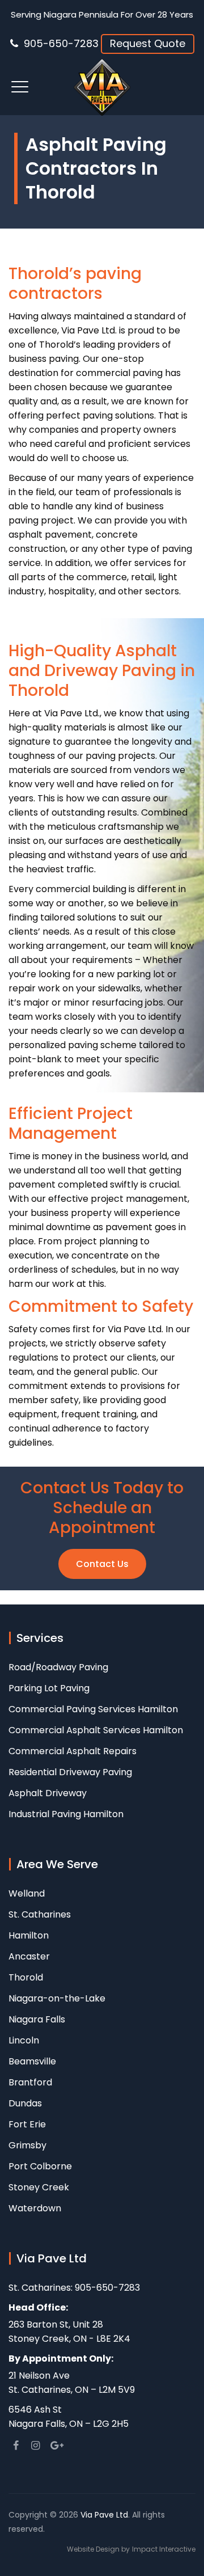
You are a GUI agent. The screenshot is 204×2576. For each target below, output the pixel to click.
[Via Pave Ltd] (102, 87)
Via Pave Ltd (104, 2515)
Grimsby (27, 2145)
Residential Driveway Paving (70, 1772)
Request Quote (148, 43)
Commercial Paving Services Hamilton (93, 1709)
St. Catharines (40, 1914)
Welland (27, 1893)
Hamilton (29, 1935)
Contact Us (102, 1564)
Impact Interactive (164, 2549)
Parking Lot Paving (49, 1688)
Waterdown (35, 2208)
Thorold (26, 1977)
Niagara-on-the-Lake (57, 1998)
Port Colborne (40, 2166)
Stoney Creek (39, 2187)
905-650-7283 (61, 43)
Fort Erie (27, 2124)
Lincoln (24, 2040)
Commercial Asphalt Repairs (73, 1751)
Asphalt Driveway (48, 1793)
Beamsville (32, 2061)
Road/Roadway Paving (58, 1667)
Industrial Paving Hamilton (66, 1814)
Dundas (25, 2103)
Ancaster (29, 1956)
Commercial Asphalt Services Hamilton (96, 1730)
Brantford (30, 2082)
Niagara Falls (37, 2019)
